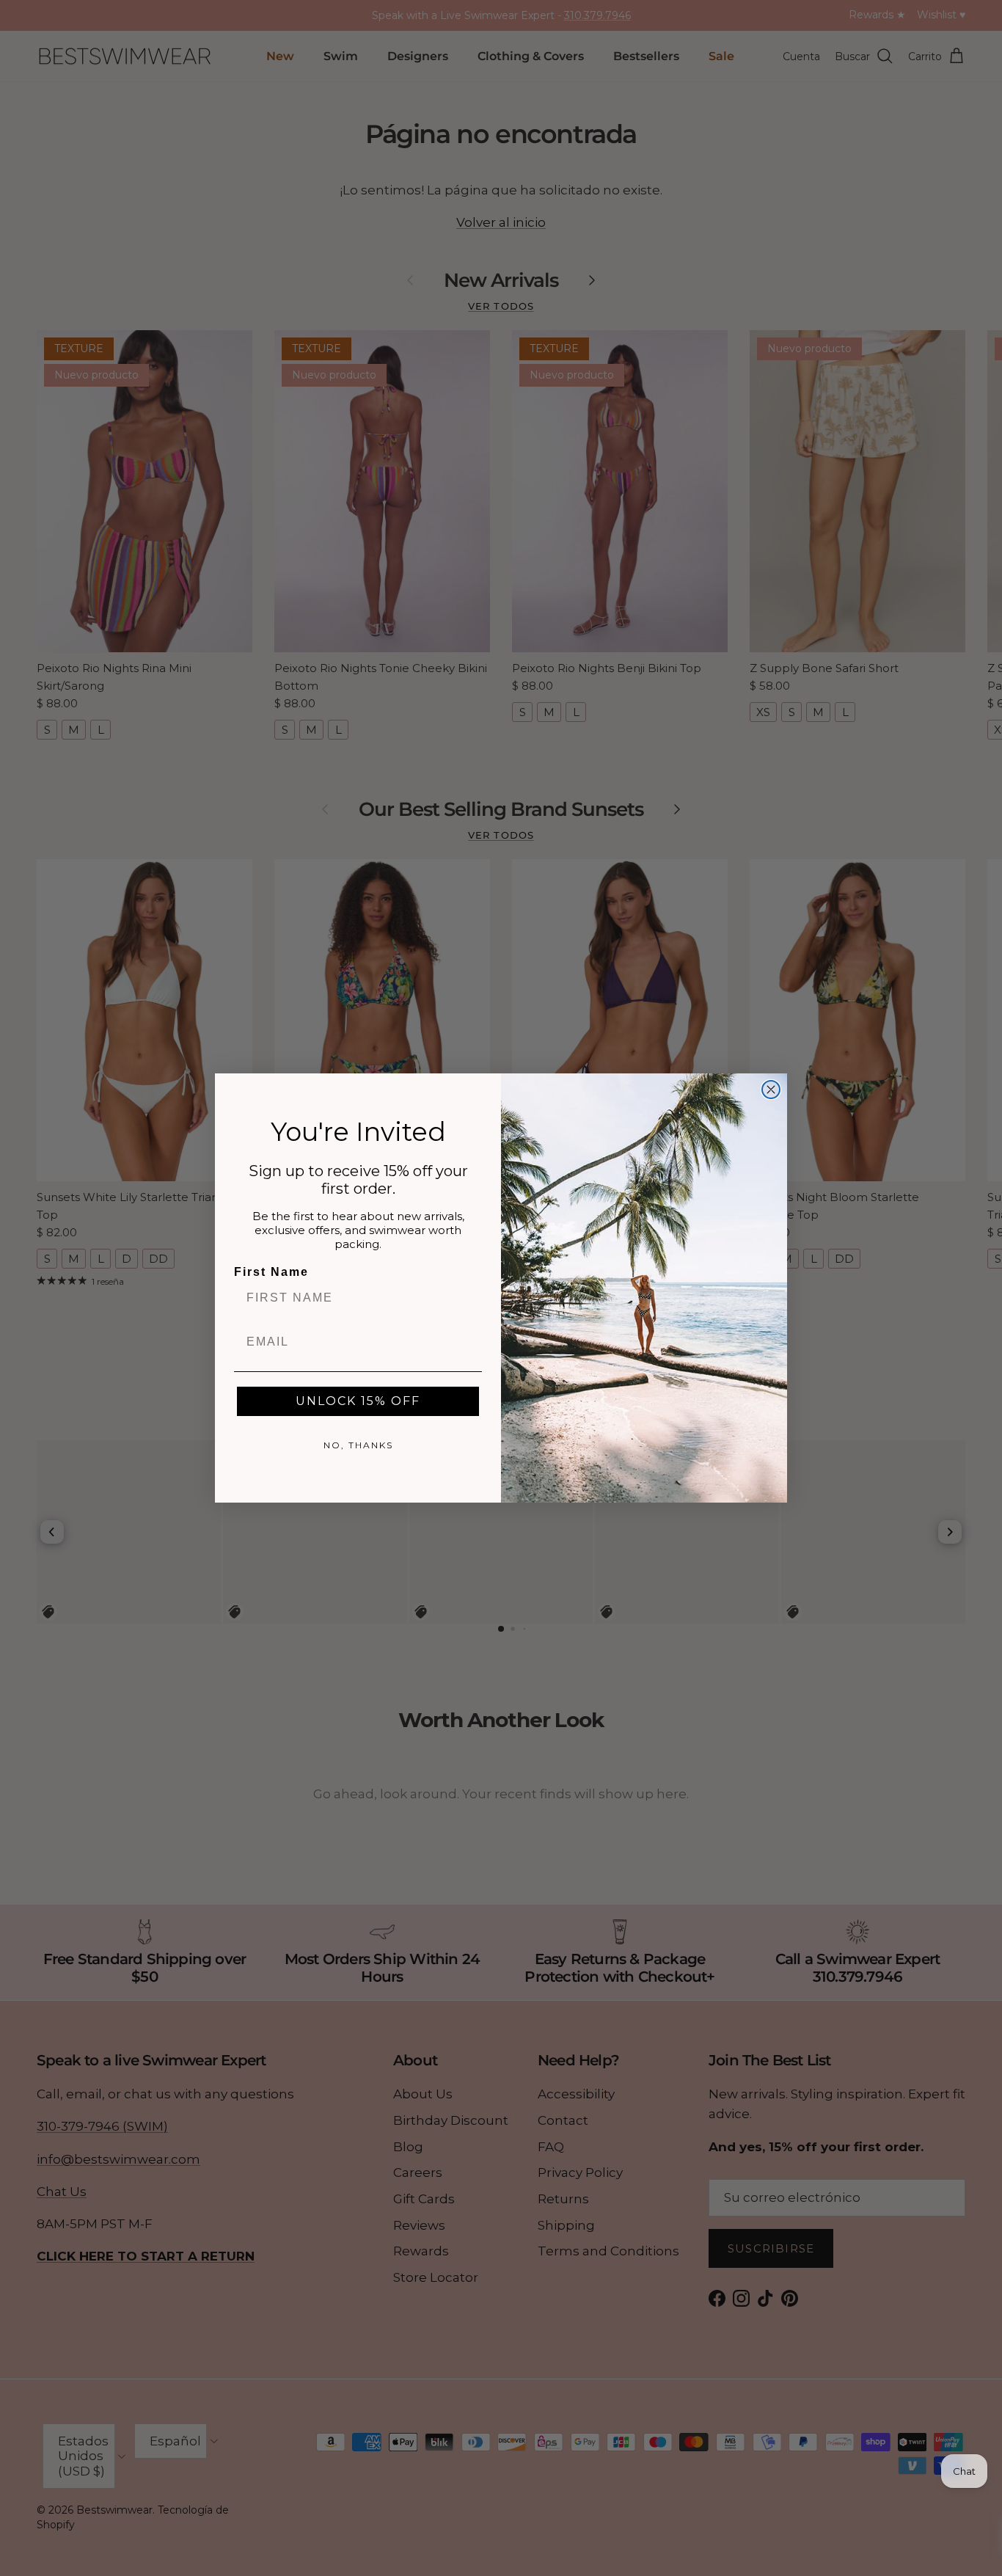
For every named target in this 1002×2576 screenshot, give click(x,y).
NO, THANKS (358, 1445)
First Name (271, 1272)
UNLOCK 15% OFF (358, 1401)
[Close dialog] (771, 1090)
